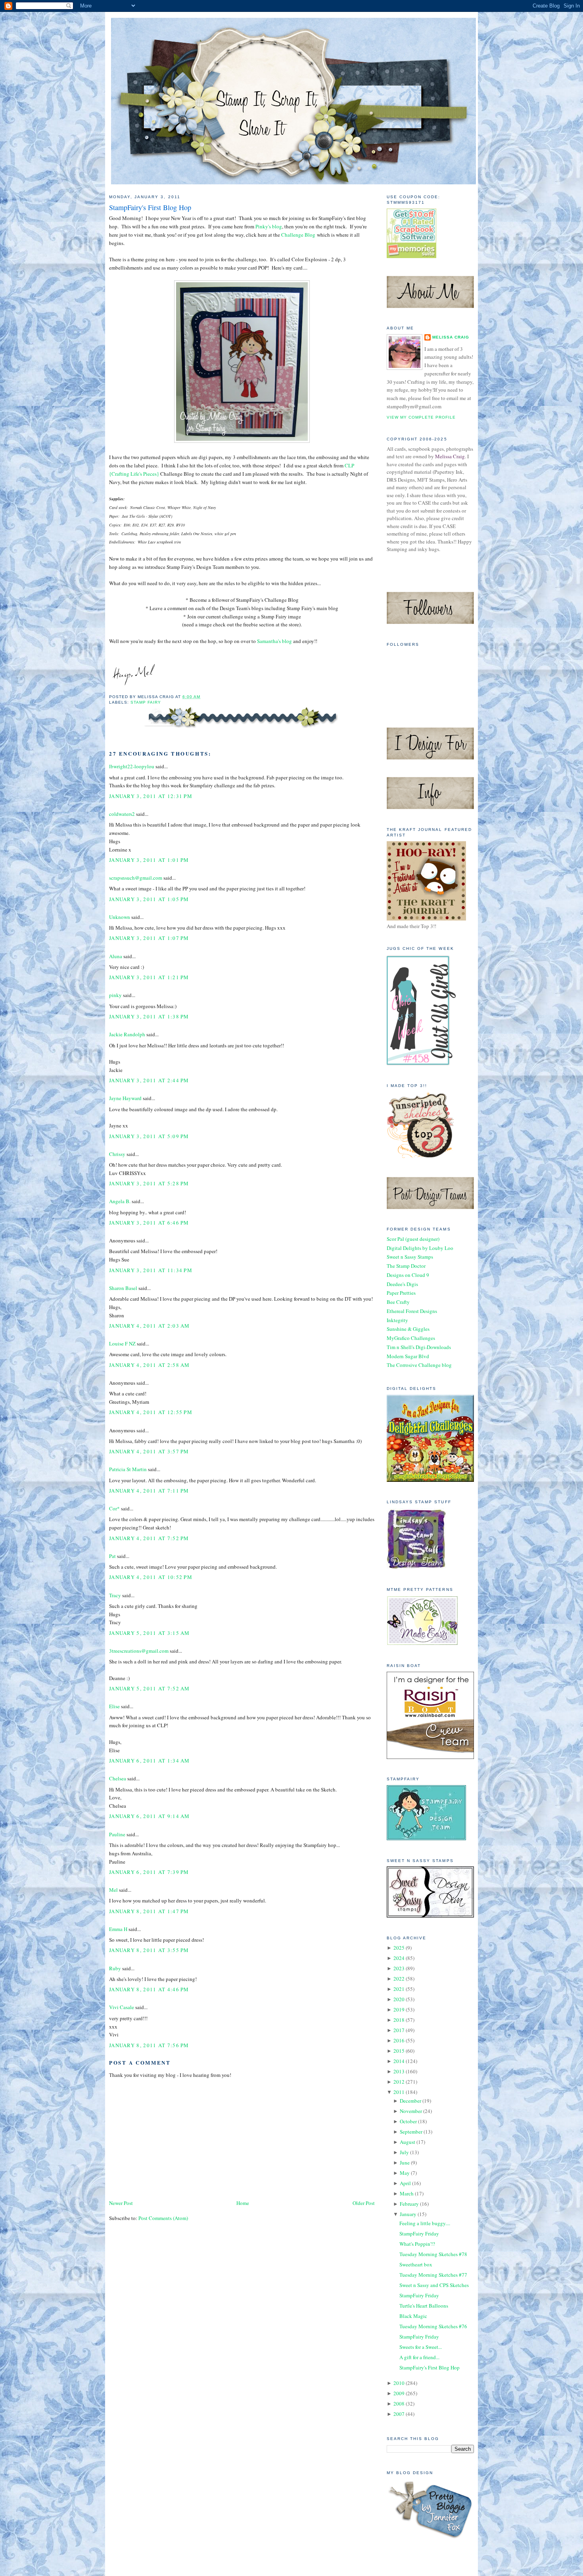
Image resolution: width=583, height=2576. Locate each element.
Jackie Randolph (127, 1034)
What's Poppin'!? (417, 2244)
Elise (114, 1706)
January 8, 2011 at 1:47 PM (149, 1911)
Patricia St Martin (128, 1469)
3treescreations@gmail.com (139, 1651)
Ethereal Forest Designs (412, 1311)
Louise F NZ (122, 1344)
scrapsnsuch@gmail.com (136, 878)
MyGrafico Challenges (411, 1338)
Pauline (117, 1834)
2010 (399, 2383)
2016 (399, 2040)
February (409, 2204)
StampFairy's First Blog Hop (150, 207)
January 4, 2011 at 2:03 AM (150, 1326)
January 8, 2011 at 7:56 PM (149, 2045)
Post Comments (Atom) (163, 2218)
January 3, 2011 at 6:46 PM (149, 1223)
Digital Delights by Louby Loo (420, 1248)
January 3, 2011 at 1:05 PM (149, 899)
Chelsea (118, 1778)
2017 (399, 2030)
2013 (399, 2071)
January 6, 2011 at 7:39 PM (149, 1872)
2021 (399, 1989)
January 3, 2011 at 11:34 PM (151, 1270)
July (404, 2152)
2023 (399, 1968)
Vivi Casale (122, 2007)
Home (243, 2203)
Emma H (118, 1929)
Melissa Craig (451, 337)
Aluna (116, 956)
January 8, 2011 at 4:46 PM (149, 1989)
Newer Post (121, 2203)
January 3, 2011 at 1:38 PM (149, 1016)
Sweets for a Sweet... (421, 2347)
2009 (399, 2393)
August (408, 2142)
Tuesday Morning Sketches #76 (433, 2326)
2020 (399, 1999)
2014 (399, 2061)
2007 (399, 2414)
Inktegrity (397, 1320)
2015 (399, 2051)
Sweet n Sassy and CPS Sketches (434, 2285)
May (405, 2173)
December (410, 2101)
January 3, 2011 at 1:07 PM (149, 938)
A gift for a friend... (419, 2357)
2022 (399, 1979)
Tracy (115, 1595)
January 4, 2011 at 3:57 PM (149, 1451)
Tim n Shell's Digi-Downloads (419, 1347)
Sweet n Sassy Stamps (410, 1257)
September (411, 2132)
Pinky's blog (269, 226)
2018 (399, 2020)
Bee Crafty (398, 1302)
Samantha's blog (274, 641)
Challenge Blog (298, 235)
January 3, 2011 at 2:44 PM (149, 1080)
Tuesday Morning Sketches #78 (433, 2254)
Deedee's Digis (402, 1284)
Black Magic (413, 2316)
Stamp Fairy (146, 702)
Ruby (115, 1968)
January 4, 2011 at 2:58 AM (150, 1365)
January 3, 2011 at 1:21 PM (149, 977)
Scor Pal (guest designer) (413, 1239)
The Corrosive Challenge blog (419, 1365)
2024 (399, 1958)
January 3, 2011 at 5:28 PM (149, 1183)
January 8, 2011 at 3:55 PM (149, 1950)
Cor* (114, 1508)
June (405, 2163)
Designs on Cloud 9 (408, 1275)
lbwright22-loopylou (132, 766)
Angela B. (120, 1201)
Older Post (364, 2203)
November (411, 2111)
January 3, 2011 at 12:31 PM (151, 796)
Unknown (120, 917)
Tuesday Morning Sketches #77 (433, 2275)
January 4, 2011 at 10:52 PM (151, 1577)
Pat (112, 1556)
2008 (399, 2404)
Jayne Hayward (125, 1098)
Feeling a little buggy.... (425, 2223)
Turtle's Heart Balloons (424, 2306)
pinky (115, 995)
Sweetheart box (416, 2264)
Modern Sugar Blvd (408, 1356)
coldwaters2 (122, 814)
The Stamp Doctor (406, 1266)
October (408, 2121)
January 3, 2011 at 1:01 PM (149, 860)
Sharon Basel (123, 1288)
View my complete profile (421, 417)
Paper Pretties (401, 1293)
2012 (399, 2082)
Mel (113, 1890)
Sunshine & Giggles (408, 1329)
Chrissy (117, 1154)
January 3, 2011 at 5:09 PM (149, 1136)
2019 (399, 2010)
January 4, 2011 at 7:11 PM (149, 1491)
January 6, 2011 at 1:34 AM (150, 1761)
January (408, 2214)
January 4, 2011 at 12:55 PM (151, 1412)
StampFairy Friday (419, 2233)
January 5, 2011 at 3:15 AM (150, 1633)
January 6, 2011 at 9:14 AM (150, 1816)
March (407, 2193)
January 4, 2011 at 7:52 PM (149, 1538)
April (405, 2183)
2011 (399, 2092)
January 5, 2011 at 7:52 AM (150, 1688)
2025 (399, 1948)
